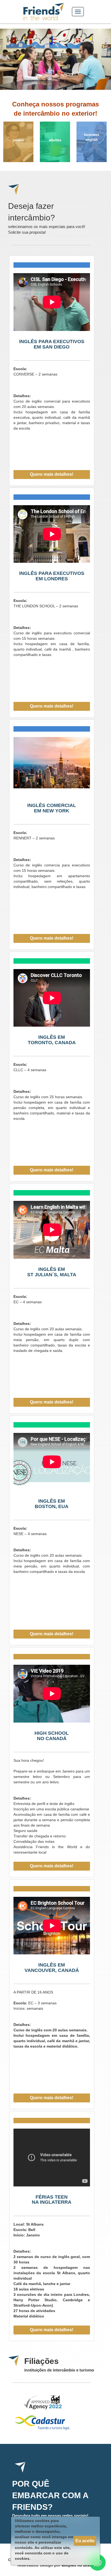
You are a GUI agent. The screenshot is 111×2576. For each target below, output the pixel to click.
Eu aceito (85, 2541)
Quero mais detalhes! (52, 474)
